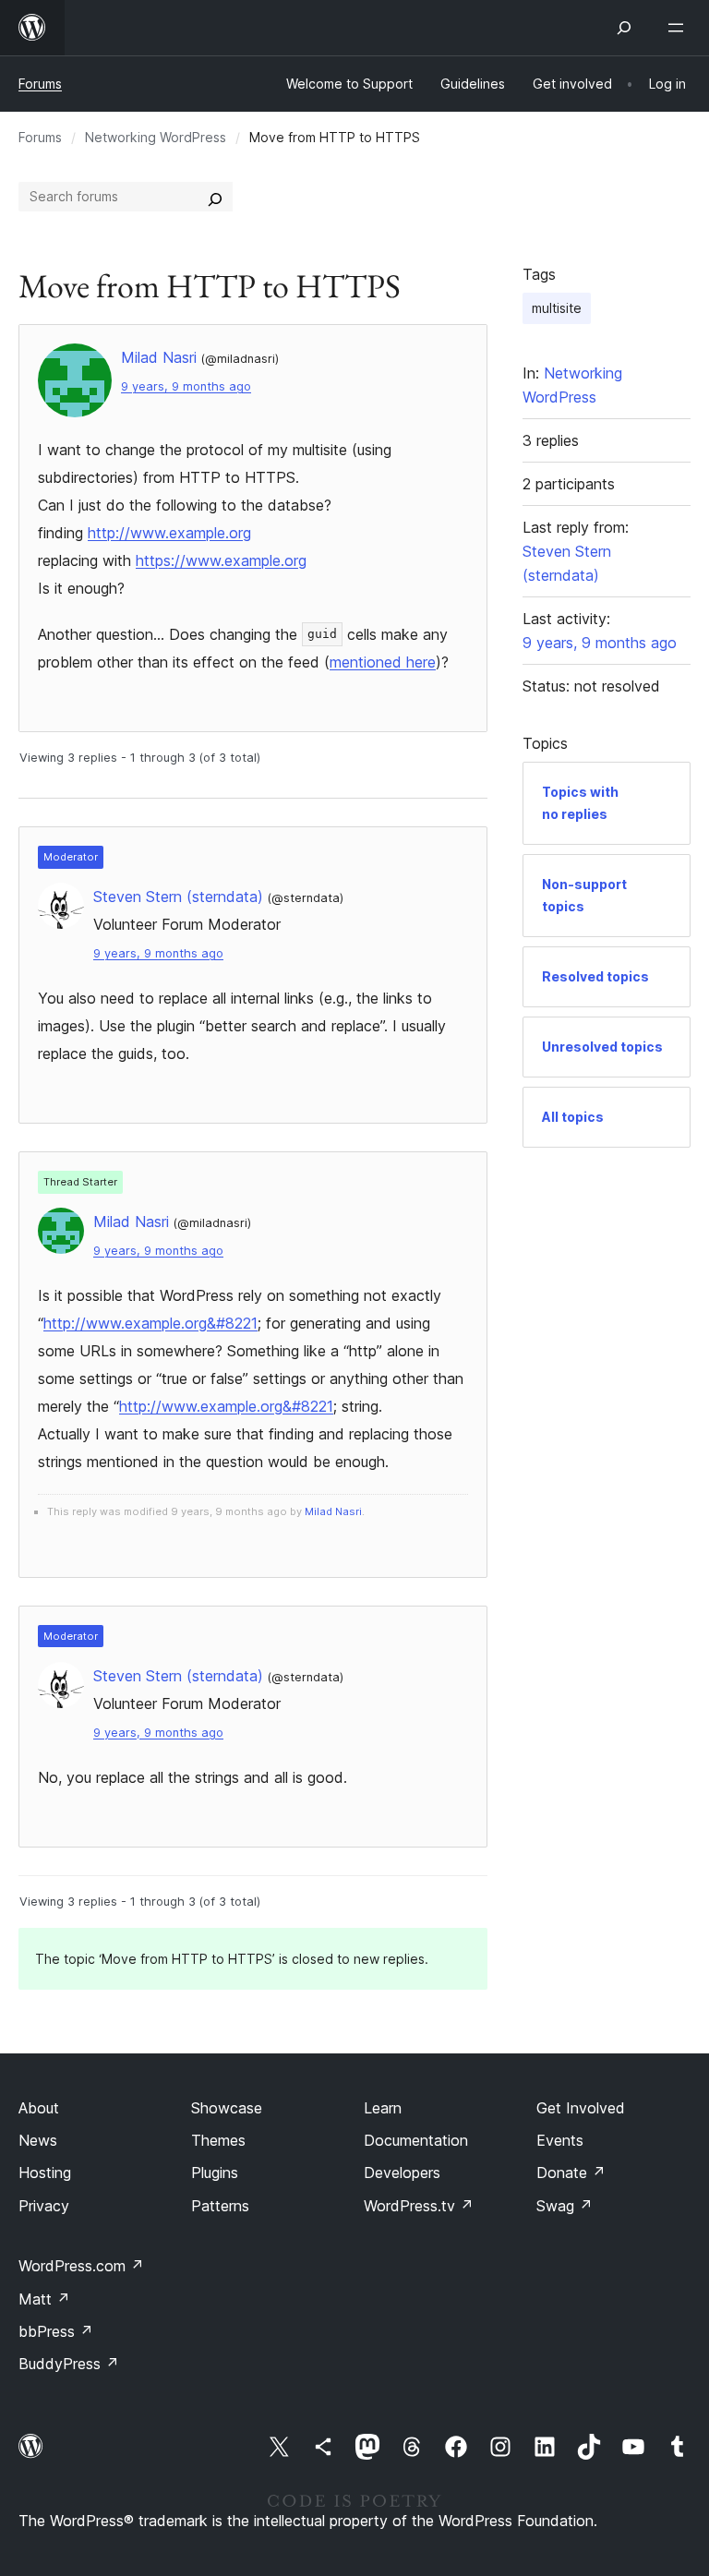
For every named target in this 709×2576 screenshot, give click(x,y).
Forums (40, 84)
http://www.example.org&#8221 (150, 1323)
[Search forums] (215, 197)
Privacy (44, 2206)
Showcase (227, 2108)
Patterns (220, 2206)
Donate (571, 2173)
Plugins (215, 2173)
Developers (402, 2173)
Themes (218, 2140)
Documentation (416, 2140)
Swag (565, 2206)
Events (560, 2140)
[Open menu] (679, 28)
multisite (557, 308)
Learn (383, 2108)
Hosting (45, 2173)
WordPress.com (81, 2266)
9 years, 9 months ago (186, 386)
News (38, 2140)
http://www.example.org (169, 533)
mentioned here (383, 662)
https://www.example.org (221, 560)
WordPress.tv (419, 2206)
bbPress (56, 2331)
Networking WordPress (156, 137)
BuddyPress (69, 2364)
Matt (44, 2299)
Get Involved (581, 2108)
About (39, 2108)
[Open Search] (624, 28)
